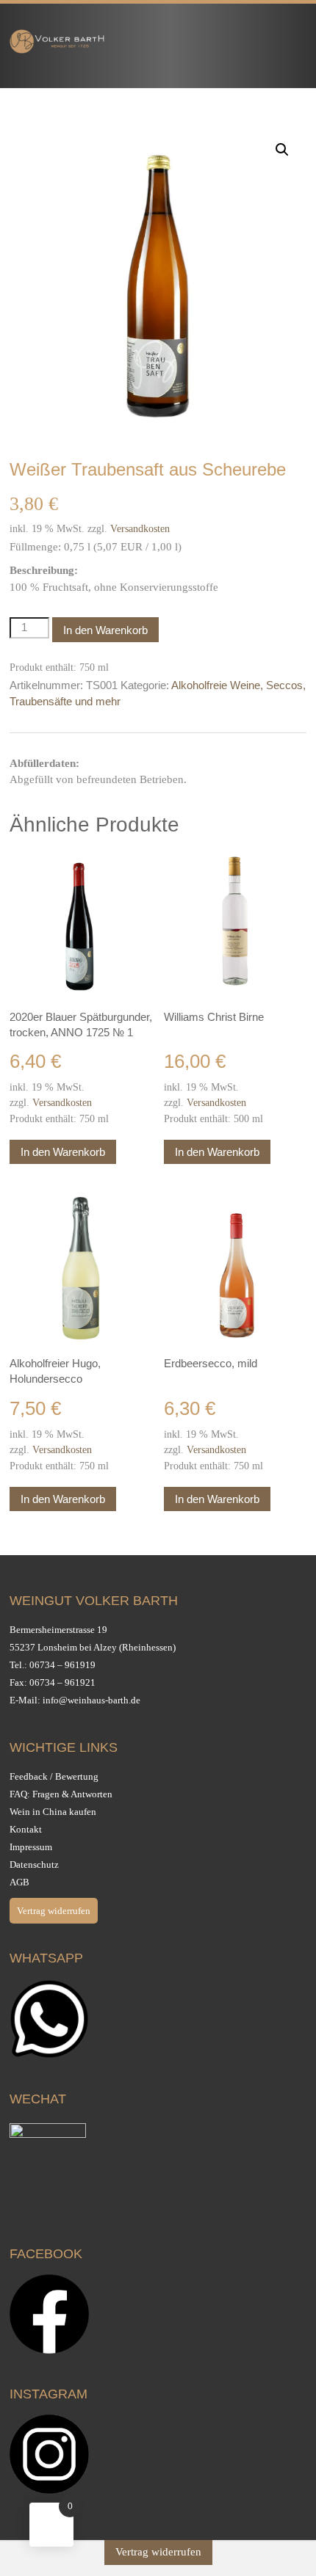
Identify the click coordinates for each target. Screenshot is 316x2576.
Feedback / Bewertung (54, 1776)
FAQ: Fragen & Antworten (61, 1794)
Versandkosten (140, 529)
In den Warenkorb (105, 630)
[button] (282, 150)
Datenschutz (34, 1864)
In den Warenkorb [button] (63, 1152)
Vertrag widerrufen (54, 1911)
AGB (19, 1882)
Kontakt (26, 1829)
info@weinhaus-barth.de (91, 1700)
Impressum (31, 1847)
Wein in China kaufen (53, 1812)
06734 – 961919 (62, 1665)
